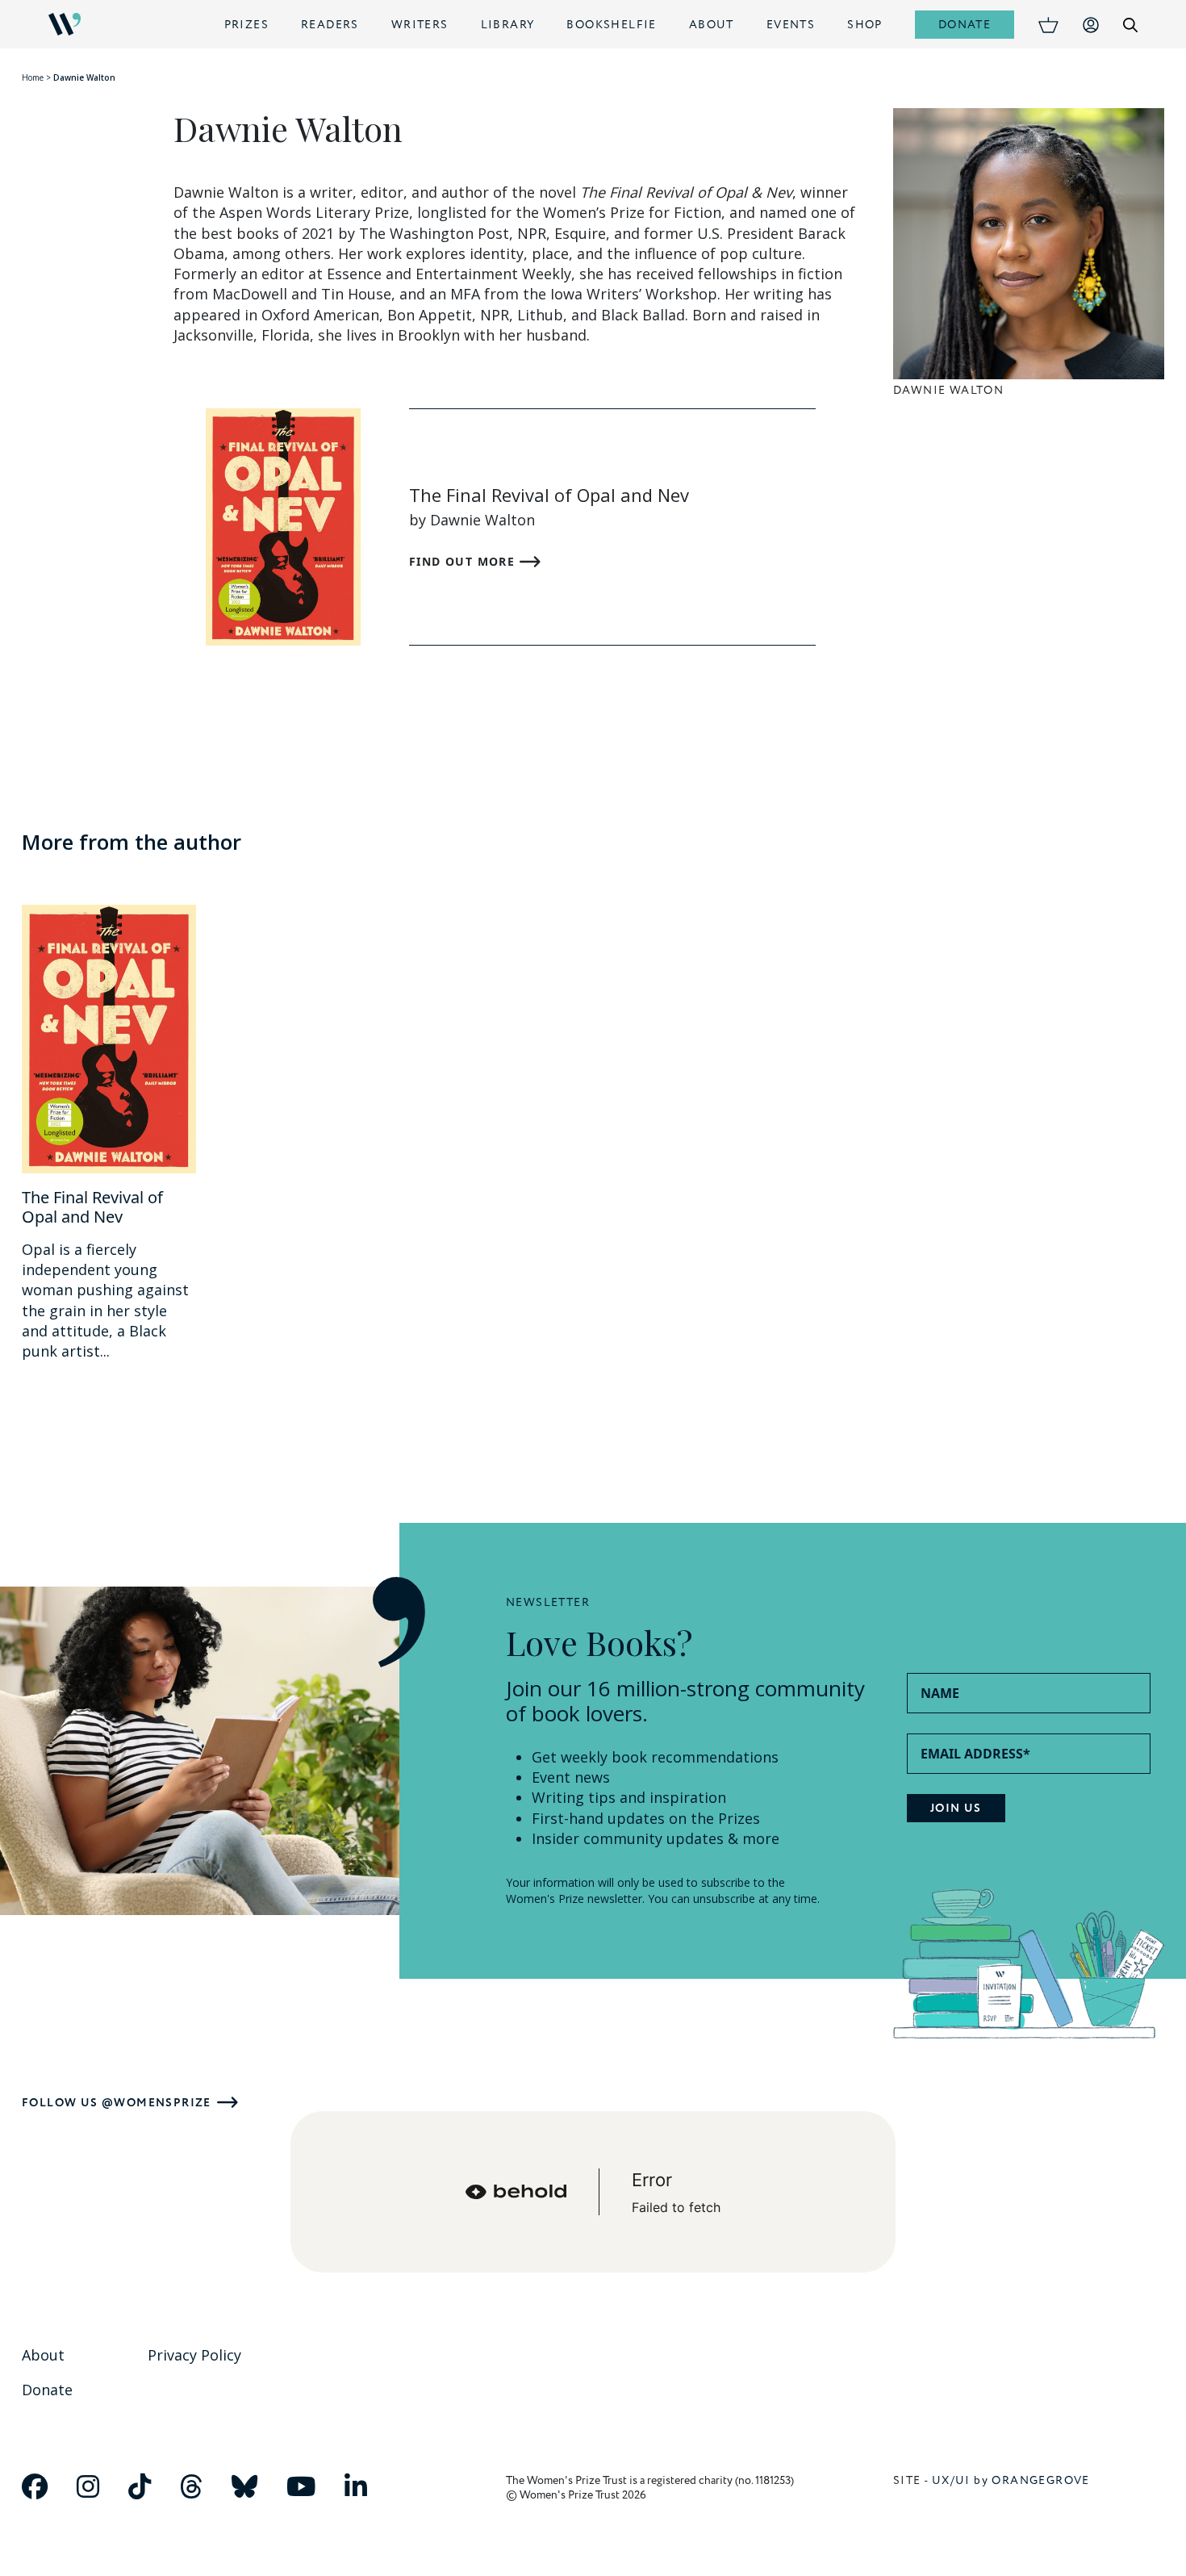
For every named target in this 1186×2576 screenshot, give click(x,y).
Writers (420, 25)
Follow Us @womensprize (117, 2103)
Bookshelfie (611, 25)
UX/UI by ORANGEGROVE (1011, 2480)
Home (33, 77)
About (712, 25)
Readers (330, 25)
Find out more (464, 561)
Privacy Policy (194, 2355)
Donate (965, 25)
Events (791, 25)
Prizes (246, 25)
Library (508, 25)
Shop (865, 25)
